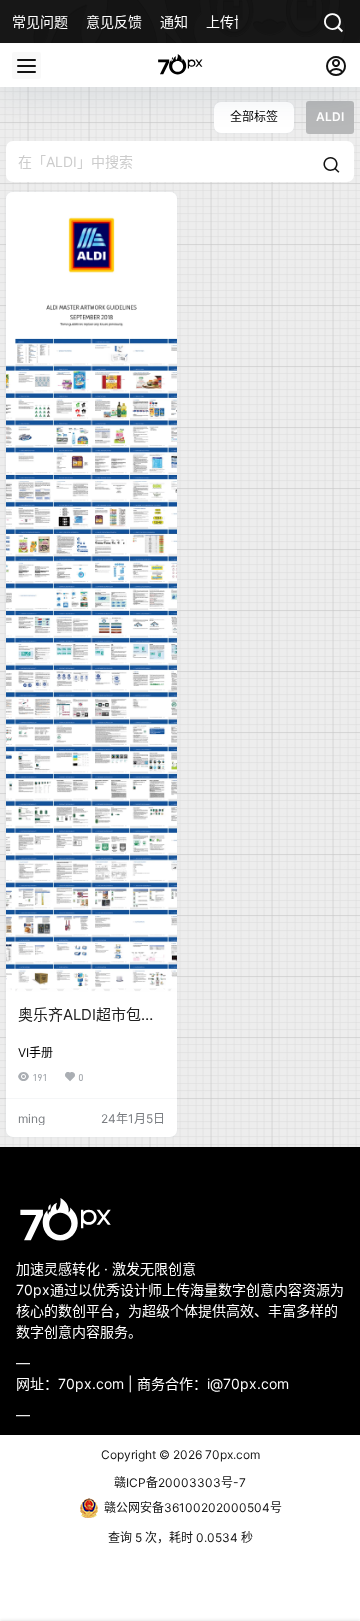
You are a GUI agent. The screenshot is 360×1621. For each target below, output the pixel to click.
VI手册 (35, 1052)
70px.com (231, 1454)
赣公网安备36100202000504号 (193, 1507)
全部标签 (254, 116)
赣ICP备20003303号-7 (180, 1482)
